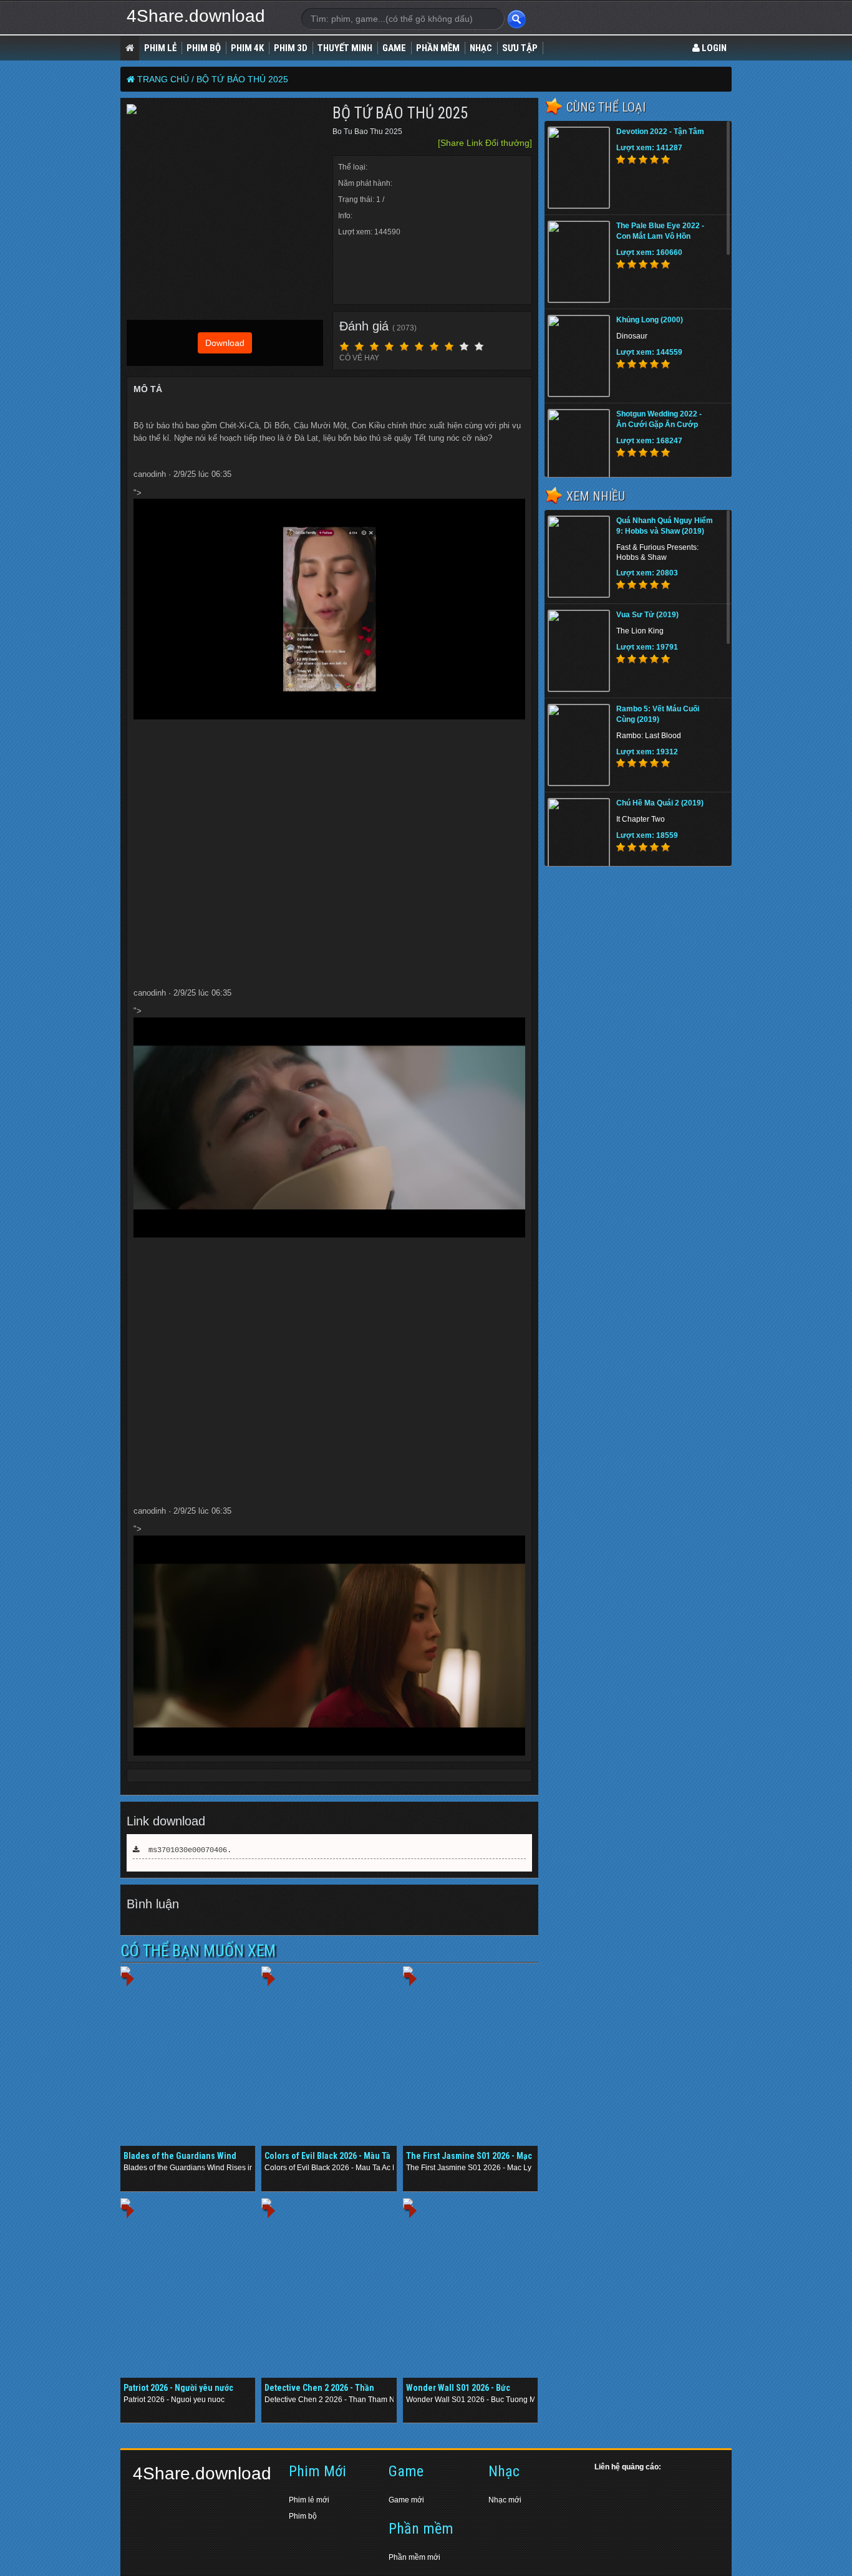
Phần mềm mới (414, 2557)
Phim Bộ (204, 48)
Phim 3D (291, 48)
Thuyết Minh (345, 48)
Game (394, 48)
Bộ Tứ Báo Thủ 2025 (242, 79)
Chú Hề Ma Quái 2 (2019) (660, 803)
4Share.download (196, 16)
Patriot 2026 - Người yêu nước (178, 2388)
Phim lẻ (160, 48)
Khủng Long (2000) (650, 320)
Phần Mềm (438, 48)
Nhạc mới (505, 2500)
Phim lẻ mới (309, 2500)
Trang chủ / (166, 79)
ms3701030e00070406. (186, 1850)
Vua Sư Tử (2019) (647, 615)
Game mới (406, 2500)
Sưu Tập (520, 48)
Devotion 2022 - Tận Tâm (660, 132)
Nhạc (481, 48)
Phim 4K (247, 48)
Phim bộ (303, 2516)
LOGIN (713, 48)
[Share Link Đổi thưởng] (485, 143)
